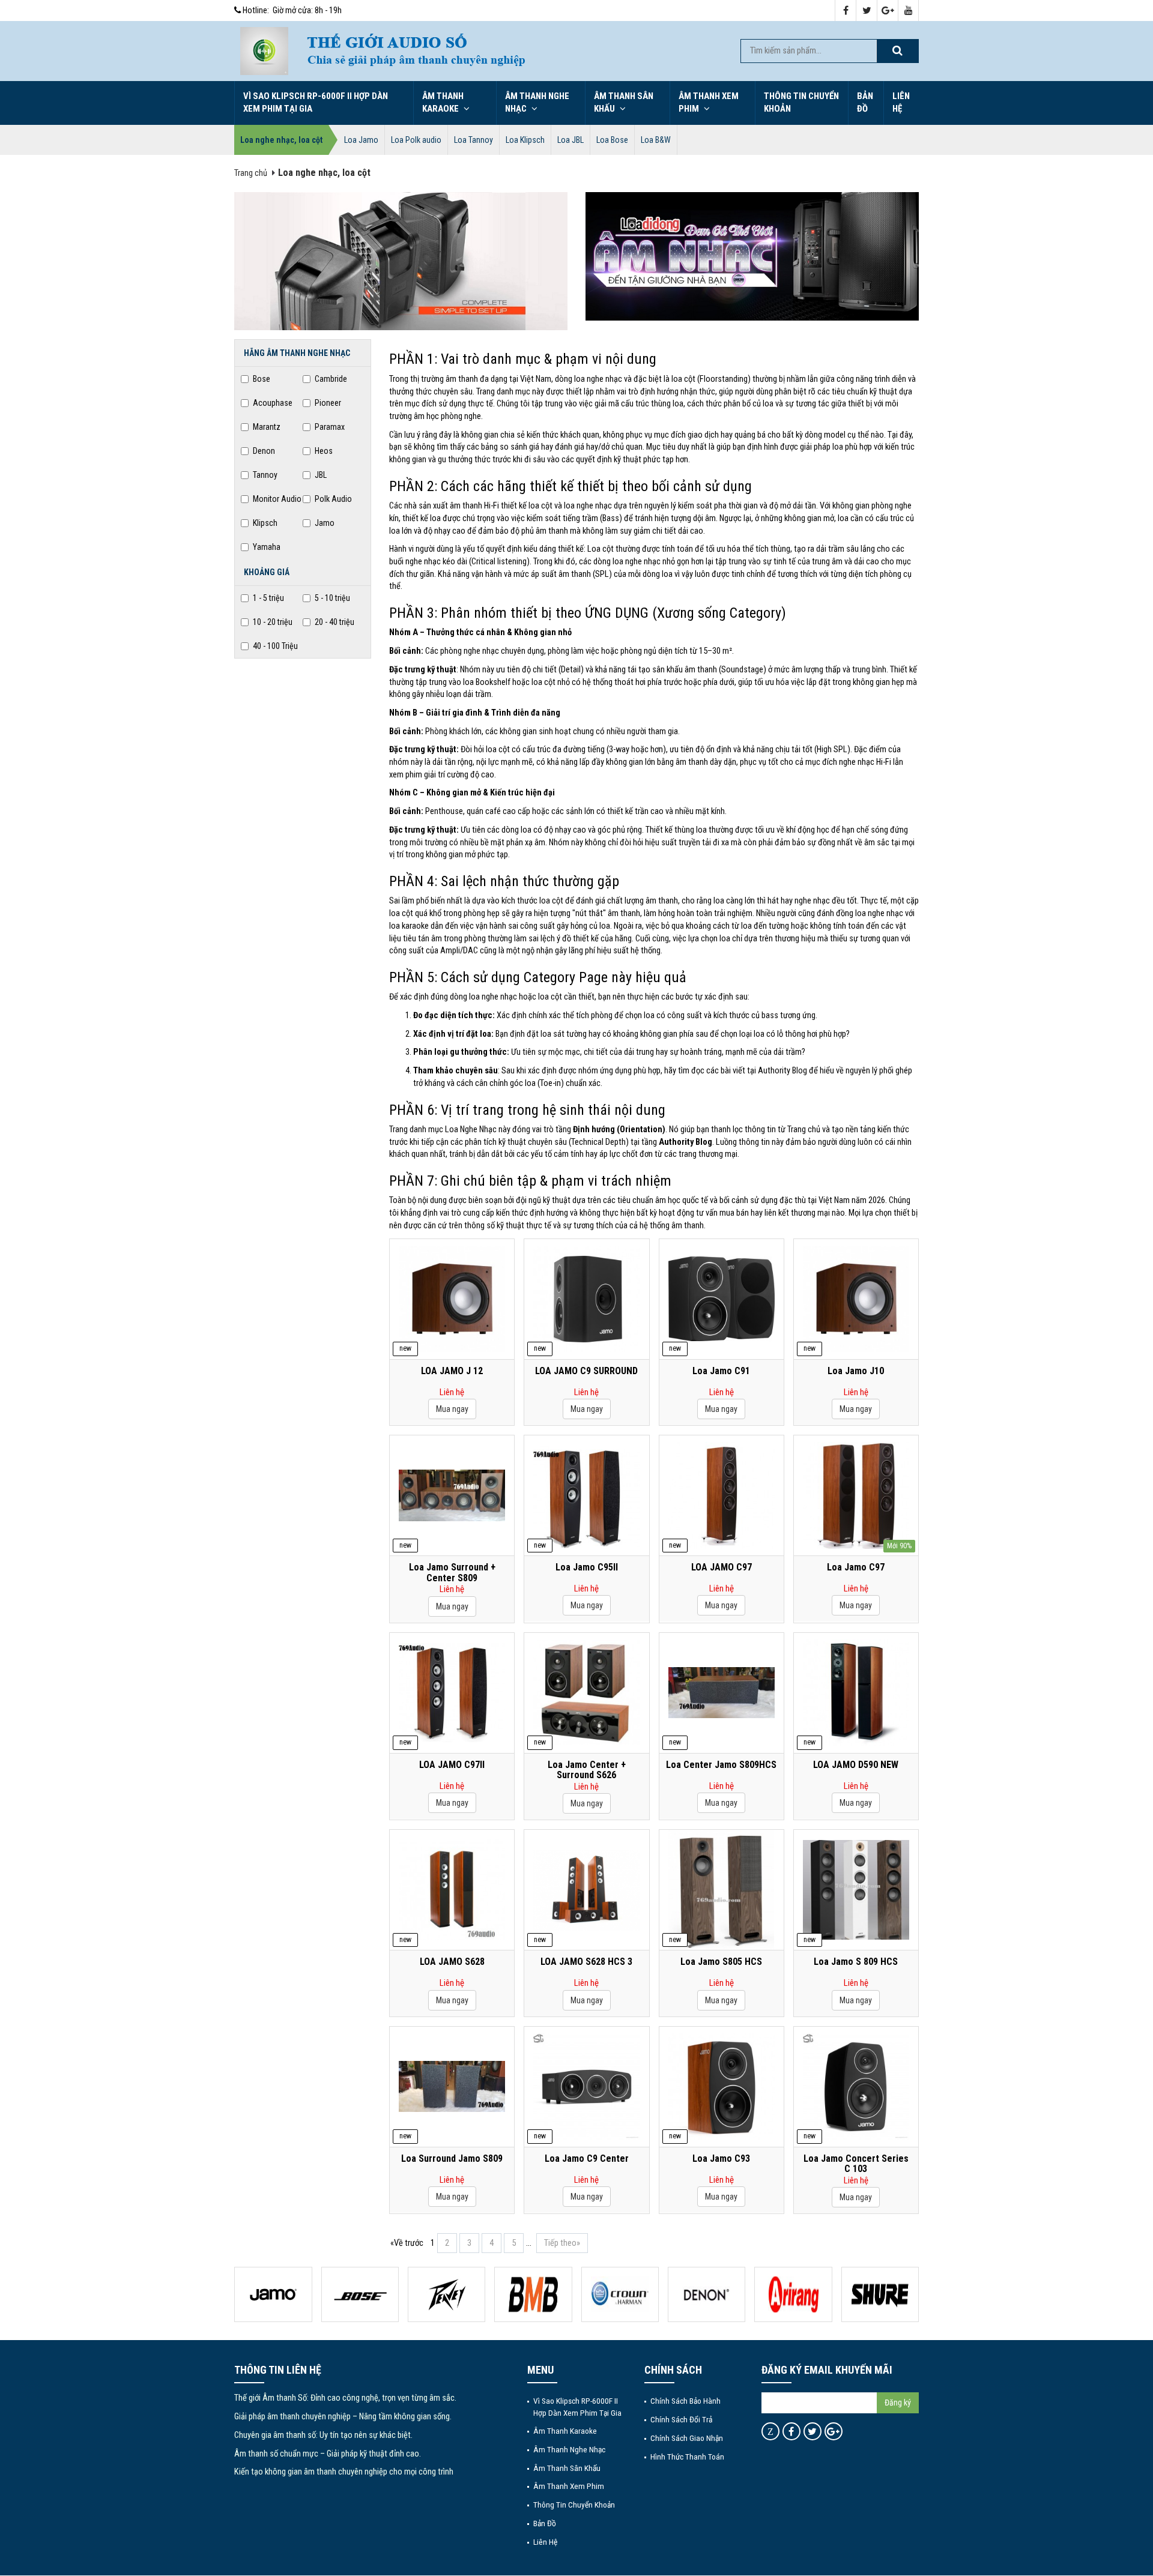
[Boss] (360, 2294)
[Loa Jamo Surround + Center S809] (452, 1495)
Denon (264, 451)
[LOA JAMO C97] (722, 1495)
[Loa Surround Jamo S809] (452, 2087)
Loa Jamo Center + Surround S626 (587, 1770)
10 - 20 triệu (273, 622)
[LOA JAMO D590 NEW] (856, 1693)
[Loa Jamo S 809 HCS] (856, 1890)
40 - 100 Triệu (275, 646)
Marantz (267, 427)
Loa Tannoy (474, 140)
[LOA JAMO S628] (452, 1890)
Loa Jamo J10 (856, 1371)
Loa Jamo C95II (587, 1567)
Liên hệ (901, 102)
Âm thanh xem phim (709, 102)
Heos (324, 451)
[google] (888, 11)
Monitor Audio (277, 499)
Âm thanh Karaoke (443, 102)
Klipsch (265, 523)
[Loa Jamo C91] (722, 1299)
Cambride (331, 379)
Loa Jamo (361, 140)
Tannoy (265, 475)
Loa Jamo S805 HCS (721, 1962)
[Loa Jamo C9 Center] (586, 2086)
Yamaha (267, 547)
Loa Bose (612, 140)
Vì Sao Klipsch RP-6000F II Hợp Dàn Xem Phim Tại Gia (316, 102)
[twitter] (867, 11)
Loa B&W (656, 140)
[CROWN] (620, 2294)
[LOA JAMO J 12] (452, 1299)
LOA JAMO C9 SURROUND (586, 1371)
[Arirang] (793, 2294)
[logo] (264, 51)
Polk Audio (333, 499)
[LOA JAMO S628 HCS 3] (586, 1890)
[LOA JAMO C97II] (452, 1693)
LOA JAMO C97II (452, 1765)
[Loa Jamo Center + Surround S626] (586, 1693)
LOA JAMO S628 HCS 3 (586, 1962)
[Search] (897, 51)
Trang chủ (251, 173)
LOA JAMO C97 (722, 1567)
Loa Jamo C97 (856, 1567)
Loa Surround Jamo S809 (452, 2159)
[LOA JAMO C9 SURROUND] (586, 1299)
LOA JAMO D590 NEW (856, 1765)
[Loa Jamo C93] (722, 2086)
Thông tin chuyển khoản (801, 102)
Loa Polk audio (416, 140)
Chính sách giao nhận (687, 2438)
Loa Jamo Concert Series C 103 (856, 2164)
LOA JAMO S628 (452, 1962)
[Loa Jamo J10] (856, 1299)
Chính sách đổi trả (681, 2419)
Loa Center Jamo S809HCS (721, 1765)
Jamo (325, 523)
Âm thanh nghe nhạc (537, 102)
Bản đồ (865, 102)
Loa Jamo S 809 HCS (856, 1962)
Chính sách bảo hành (685, 2401)
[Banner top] (511, 51)
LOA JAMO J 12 (452, 1371)
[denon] (707, 2294)
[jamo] (273, 2294)
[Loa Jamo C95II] (586, 1495)
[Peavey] (446, 2294)
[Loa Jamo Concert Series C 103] (856, 2086)
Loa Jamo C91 (721, 1371)
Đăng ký (898, 2403)
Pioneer (328, 403)
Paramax (330, 427)
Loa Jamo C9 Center (587, 2159)
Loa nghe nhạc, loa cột (281, 140)
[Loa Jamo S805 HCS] (721, 1890)
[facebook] (846, 11)
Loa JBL (570, 140)
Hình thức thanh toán (687, 2457)
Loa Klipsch (525, 140)
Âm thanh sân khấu (624, 102)
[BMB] (533, 2294)
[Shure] (880, 2294)
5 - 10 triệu (332, 598)
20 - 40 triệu (334, 622)
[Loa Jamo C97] (856, 1495)
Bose (262, 379)
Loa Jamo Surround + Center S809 (452, 1573)
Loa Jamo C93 (721, 2159)
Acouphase (273, 403)
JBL (321, 475)
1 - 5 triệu (268, 598)
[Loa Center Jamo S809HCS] (722, 1693)
